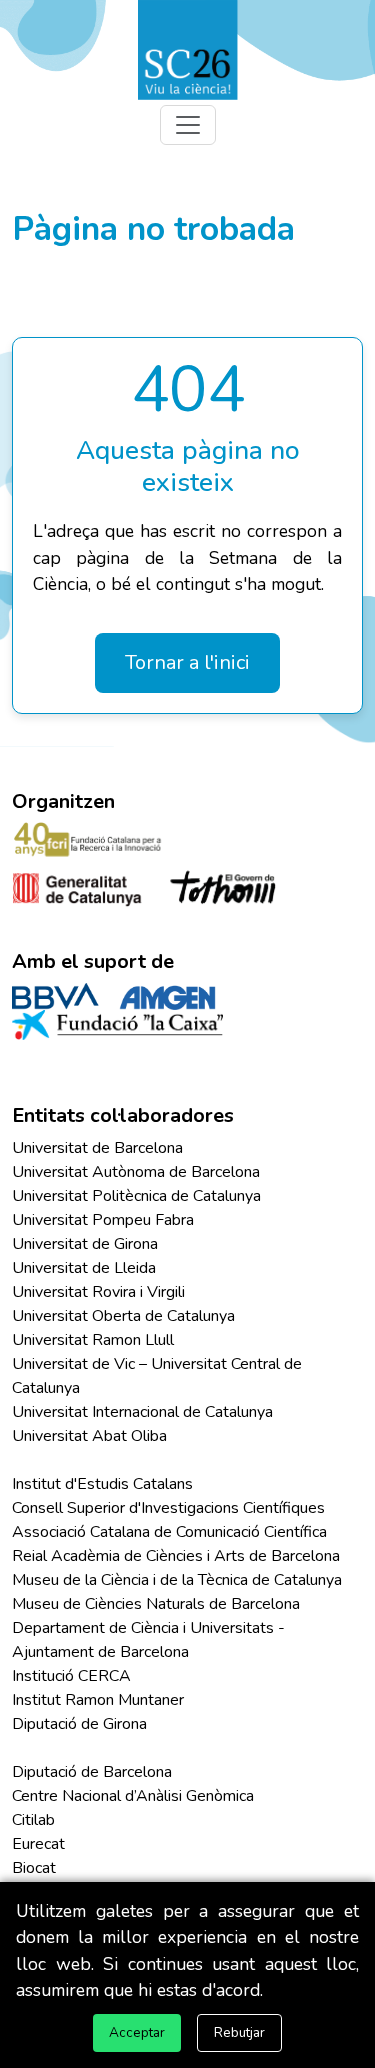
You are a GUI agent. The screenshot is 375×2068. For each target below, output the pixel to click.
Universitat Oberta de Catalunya (123, 1316)
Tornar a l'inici (187, 662)
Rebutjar (239, 2032)
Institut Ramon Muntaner (98, 1700)
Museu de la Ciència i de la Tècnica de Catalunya (177, 1580)
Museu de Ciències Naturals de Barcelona (156, 1604)
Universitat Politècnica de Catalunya (136, 1196)
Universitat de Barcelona (97, 1148)
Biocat (34, 1868)
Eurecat (38, 1844)
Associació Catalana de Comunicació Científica (169, 1532)
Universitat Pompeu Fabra (103, 1220)
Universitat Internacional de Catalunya (142, 1412)
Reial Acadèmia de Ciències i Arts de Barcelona (176, 1556)
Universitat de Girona (85, 1244)
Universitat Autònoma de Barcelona (136, 1172)
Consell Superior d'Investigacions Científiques (168, 1508)
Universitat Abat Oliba (89, 1436)
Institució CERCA (71, 1676)
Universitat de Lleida (84, 1268)
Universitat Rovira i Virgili (98, 1292)
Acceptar (137, 2032)
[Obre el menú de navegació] (188, 125)
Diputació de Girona (79, 1724)
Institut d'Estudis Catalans (102, 1484)
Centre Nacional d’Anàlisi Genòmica (133, 1796)
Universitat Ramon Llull (93, 1340)
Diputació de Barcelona (92, 1772)
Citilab (33, 1820)
